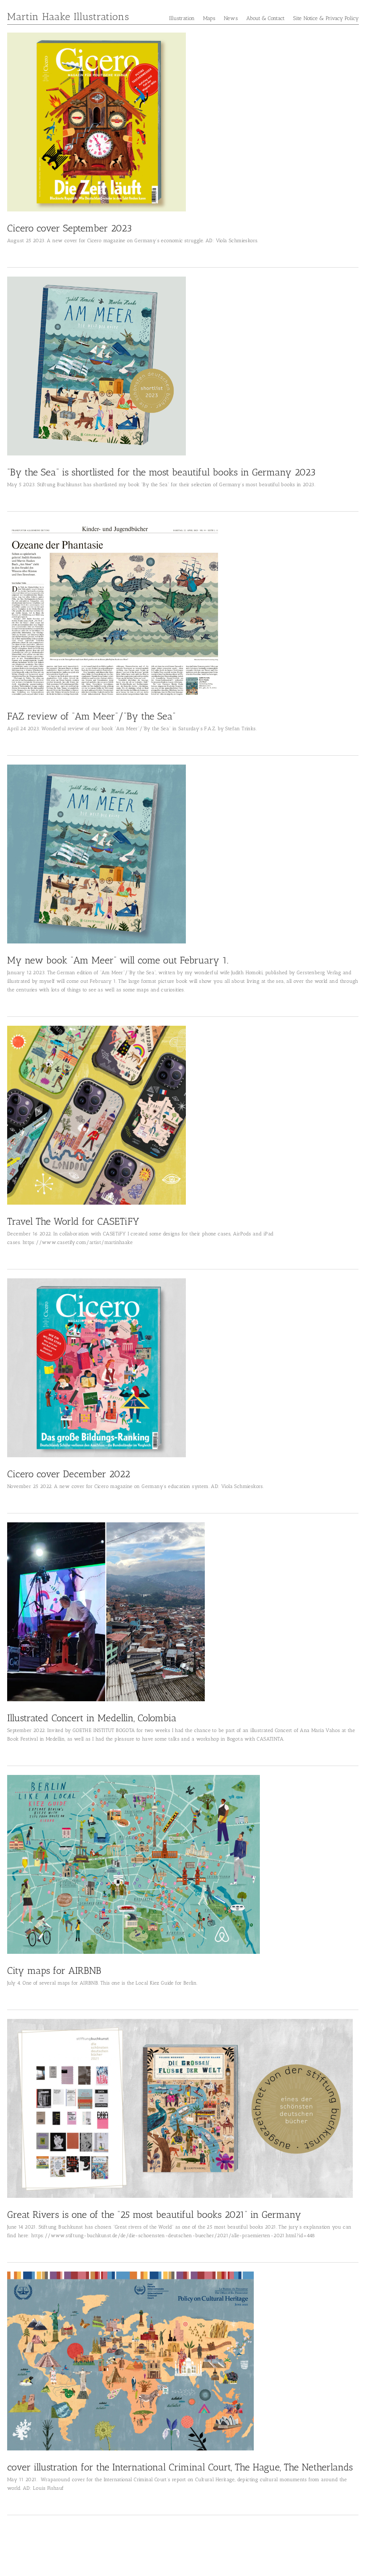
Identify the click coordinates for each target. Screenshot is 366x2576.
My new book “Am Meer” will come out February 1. (118, 960)
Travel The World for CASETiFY (73, 1221)
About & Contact (266, 18)
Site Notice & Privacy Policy (326, 18)
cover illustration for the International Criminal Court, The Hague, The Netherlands (180, 2467)
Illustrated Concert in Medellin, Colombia (92, 1718)
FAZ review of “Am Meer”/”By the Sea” (91, 716)
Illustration (182, 18)
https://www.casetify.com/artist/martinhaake (78, 1242)
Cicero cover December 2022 (69, 1474)
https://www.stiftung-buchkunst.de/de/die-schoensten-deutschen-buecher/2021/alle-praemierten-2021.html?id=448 (173, 2236)
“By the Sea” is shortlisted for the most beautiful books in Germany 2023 (161, 472)
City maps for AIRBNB (54, 1971)
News (231, 18)
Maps (209, 18)
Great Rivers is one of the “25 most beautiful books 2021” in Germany (154, 2215)
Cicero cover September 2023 (70, 228)
